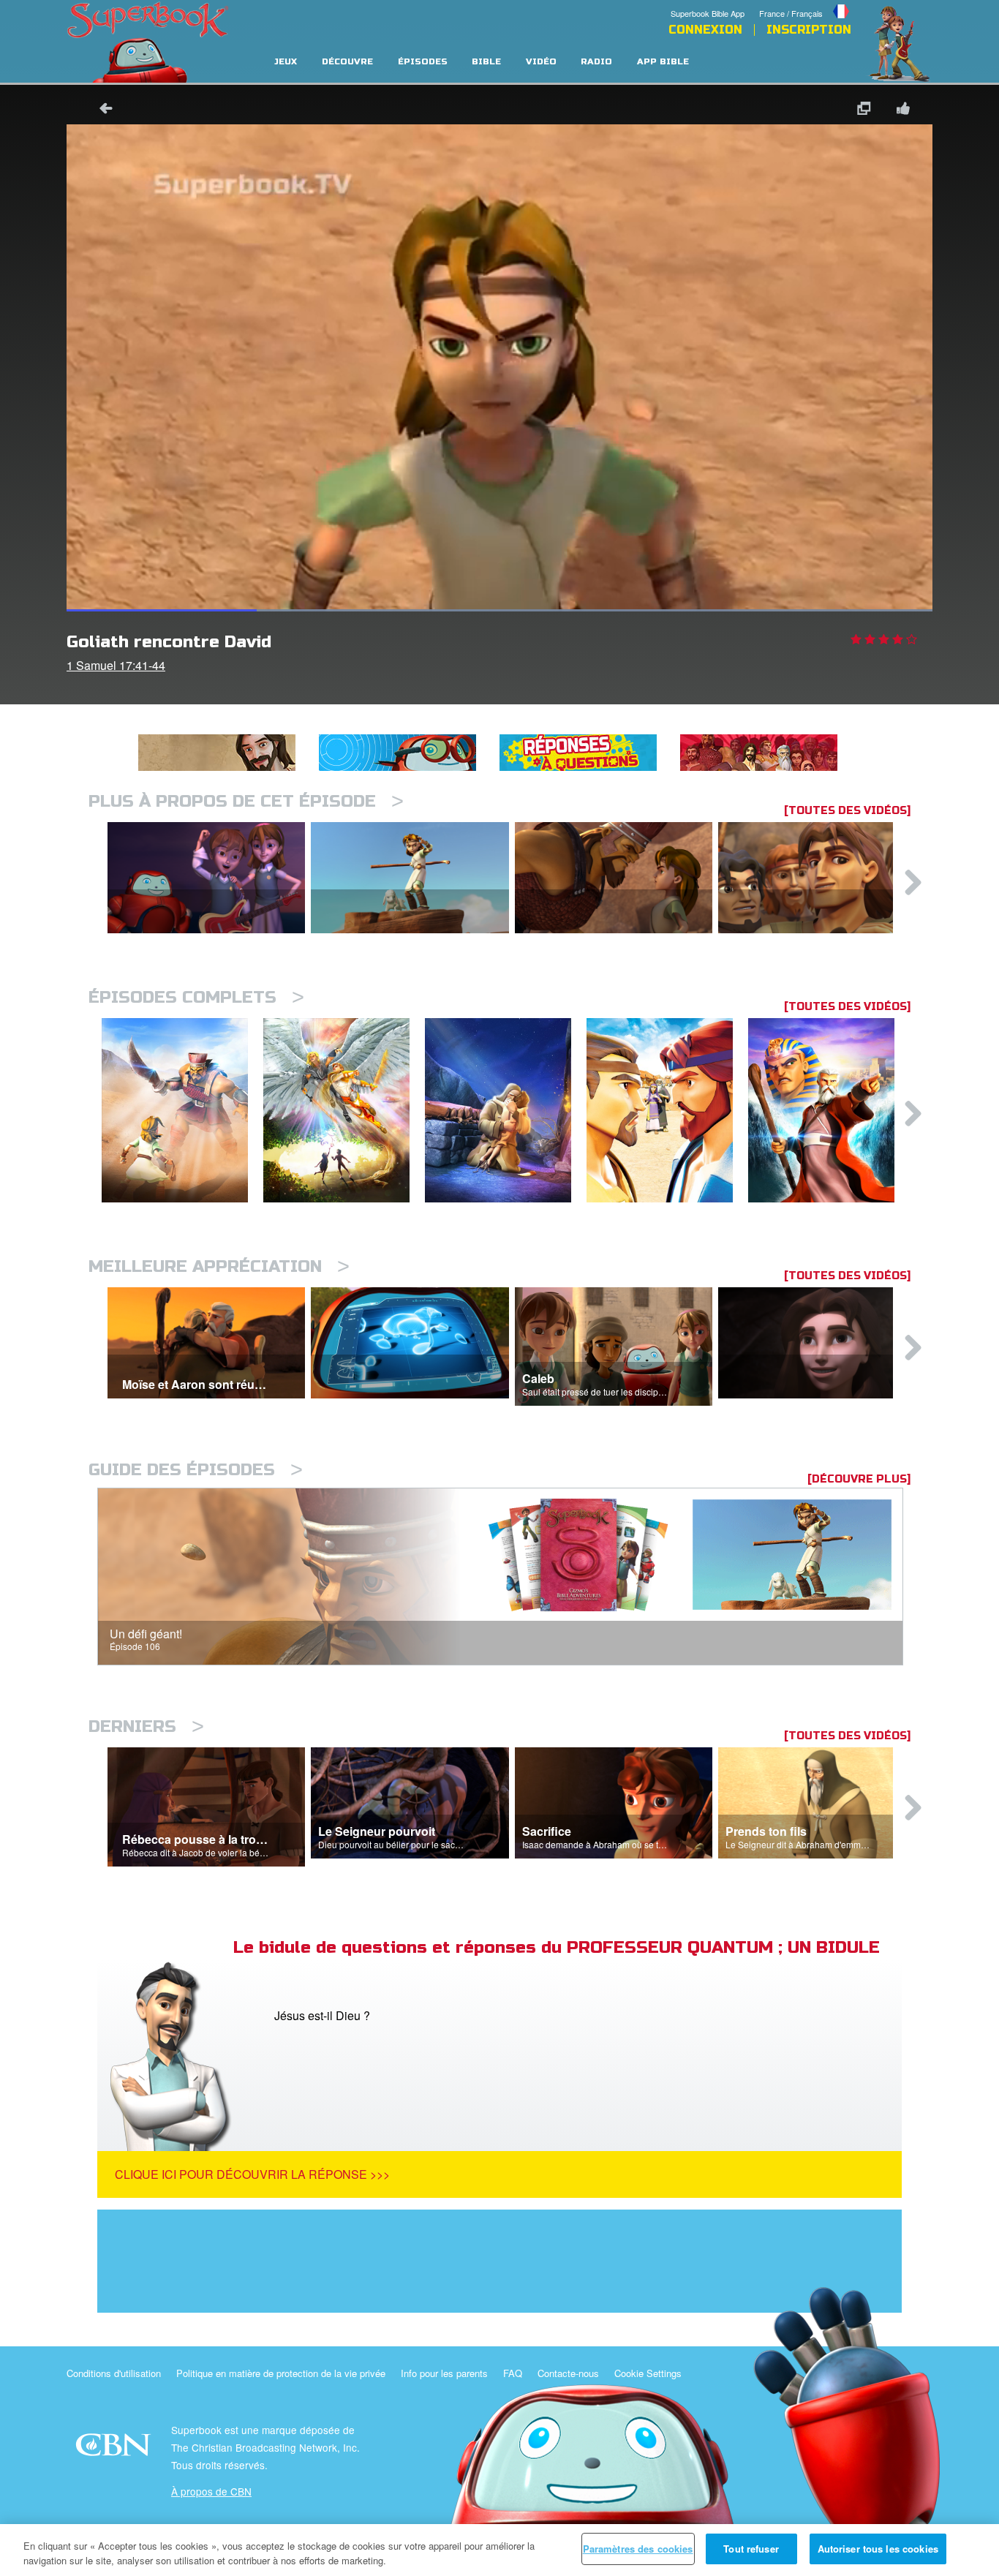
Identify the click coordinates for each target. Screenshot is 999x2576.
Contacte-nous (568, 2373)
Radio (596, 62)
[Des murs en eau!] (829, 1111)
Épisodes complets (196, 997)
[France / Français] (805, 2)
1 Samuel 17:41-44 (116, 665)
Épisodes (423, 62)
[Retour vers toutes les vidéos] (101, 110)
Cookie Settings (648, 2373)
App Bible (663, 62)
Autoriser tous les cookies (878, 2549)
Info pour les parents (444, 2373)
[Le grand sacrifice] (506, 1111)
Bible (486, 62)
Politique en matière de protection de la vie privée (281, 2373)
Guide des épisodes (196, 1470)
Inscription (809, 30)
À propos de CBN (211, 2491)
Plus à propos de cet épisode (246, 801)
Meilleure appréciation (219, 1266)
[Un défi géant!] (182, 1111)
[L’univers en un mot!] (344, 1111)
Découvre (347, 62)
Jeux (286, 62)
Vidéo (541, 62)
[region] (499, 2550)
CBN (115, 2449)
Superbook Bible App (708, 13)
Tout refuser (751, 2549)
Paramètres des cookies (638, 2549)
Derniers (146, 1726)
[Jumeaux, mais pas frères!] (667, 1111)
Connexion (705, 30)
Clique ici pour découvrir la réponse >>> (252, 2174)
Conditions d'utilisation (114, 2373)
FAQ (513, 2373)
